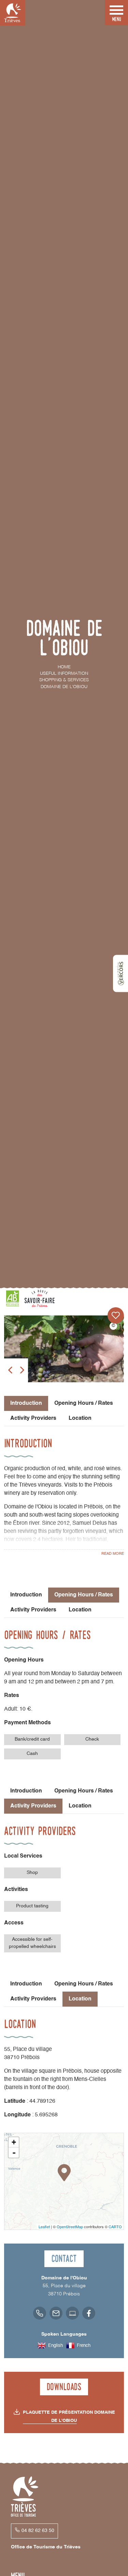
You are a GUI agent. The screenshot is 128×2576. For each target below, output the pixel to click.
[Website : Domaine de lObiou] (72, 2313)
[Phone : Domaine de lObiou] (40, 2313)
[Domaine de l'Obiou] (64, 1349)
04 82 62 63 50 (38, 2531)
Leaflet (44, 2227)
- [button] (14, 2153)
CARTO (115, 2227)
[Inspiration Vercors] (120, 974)
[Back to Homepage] (13, 13)
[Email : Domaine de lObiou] (56, 2313)
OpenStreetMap (70, 2227)
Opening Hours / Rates (84, 1403)
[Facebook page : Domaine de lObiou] (89, 2313)
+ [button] (14, 2142)
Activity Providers (33, 1418)
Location (80, 1418)
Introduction (26, 1595)
